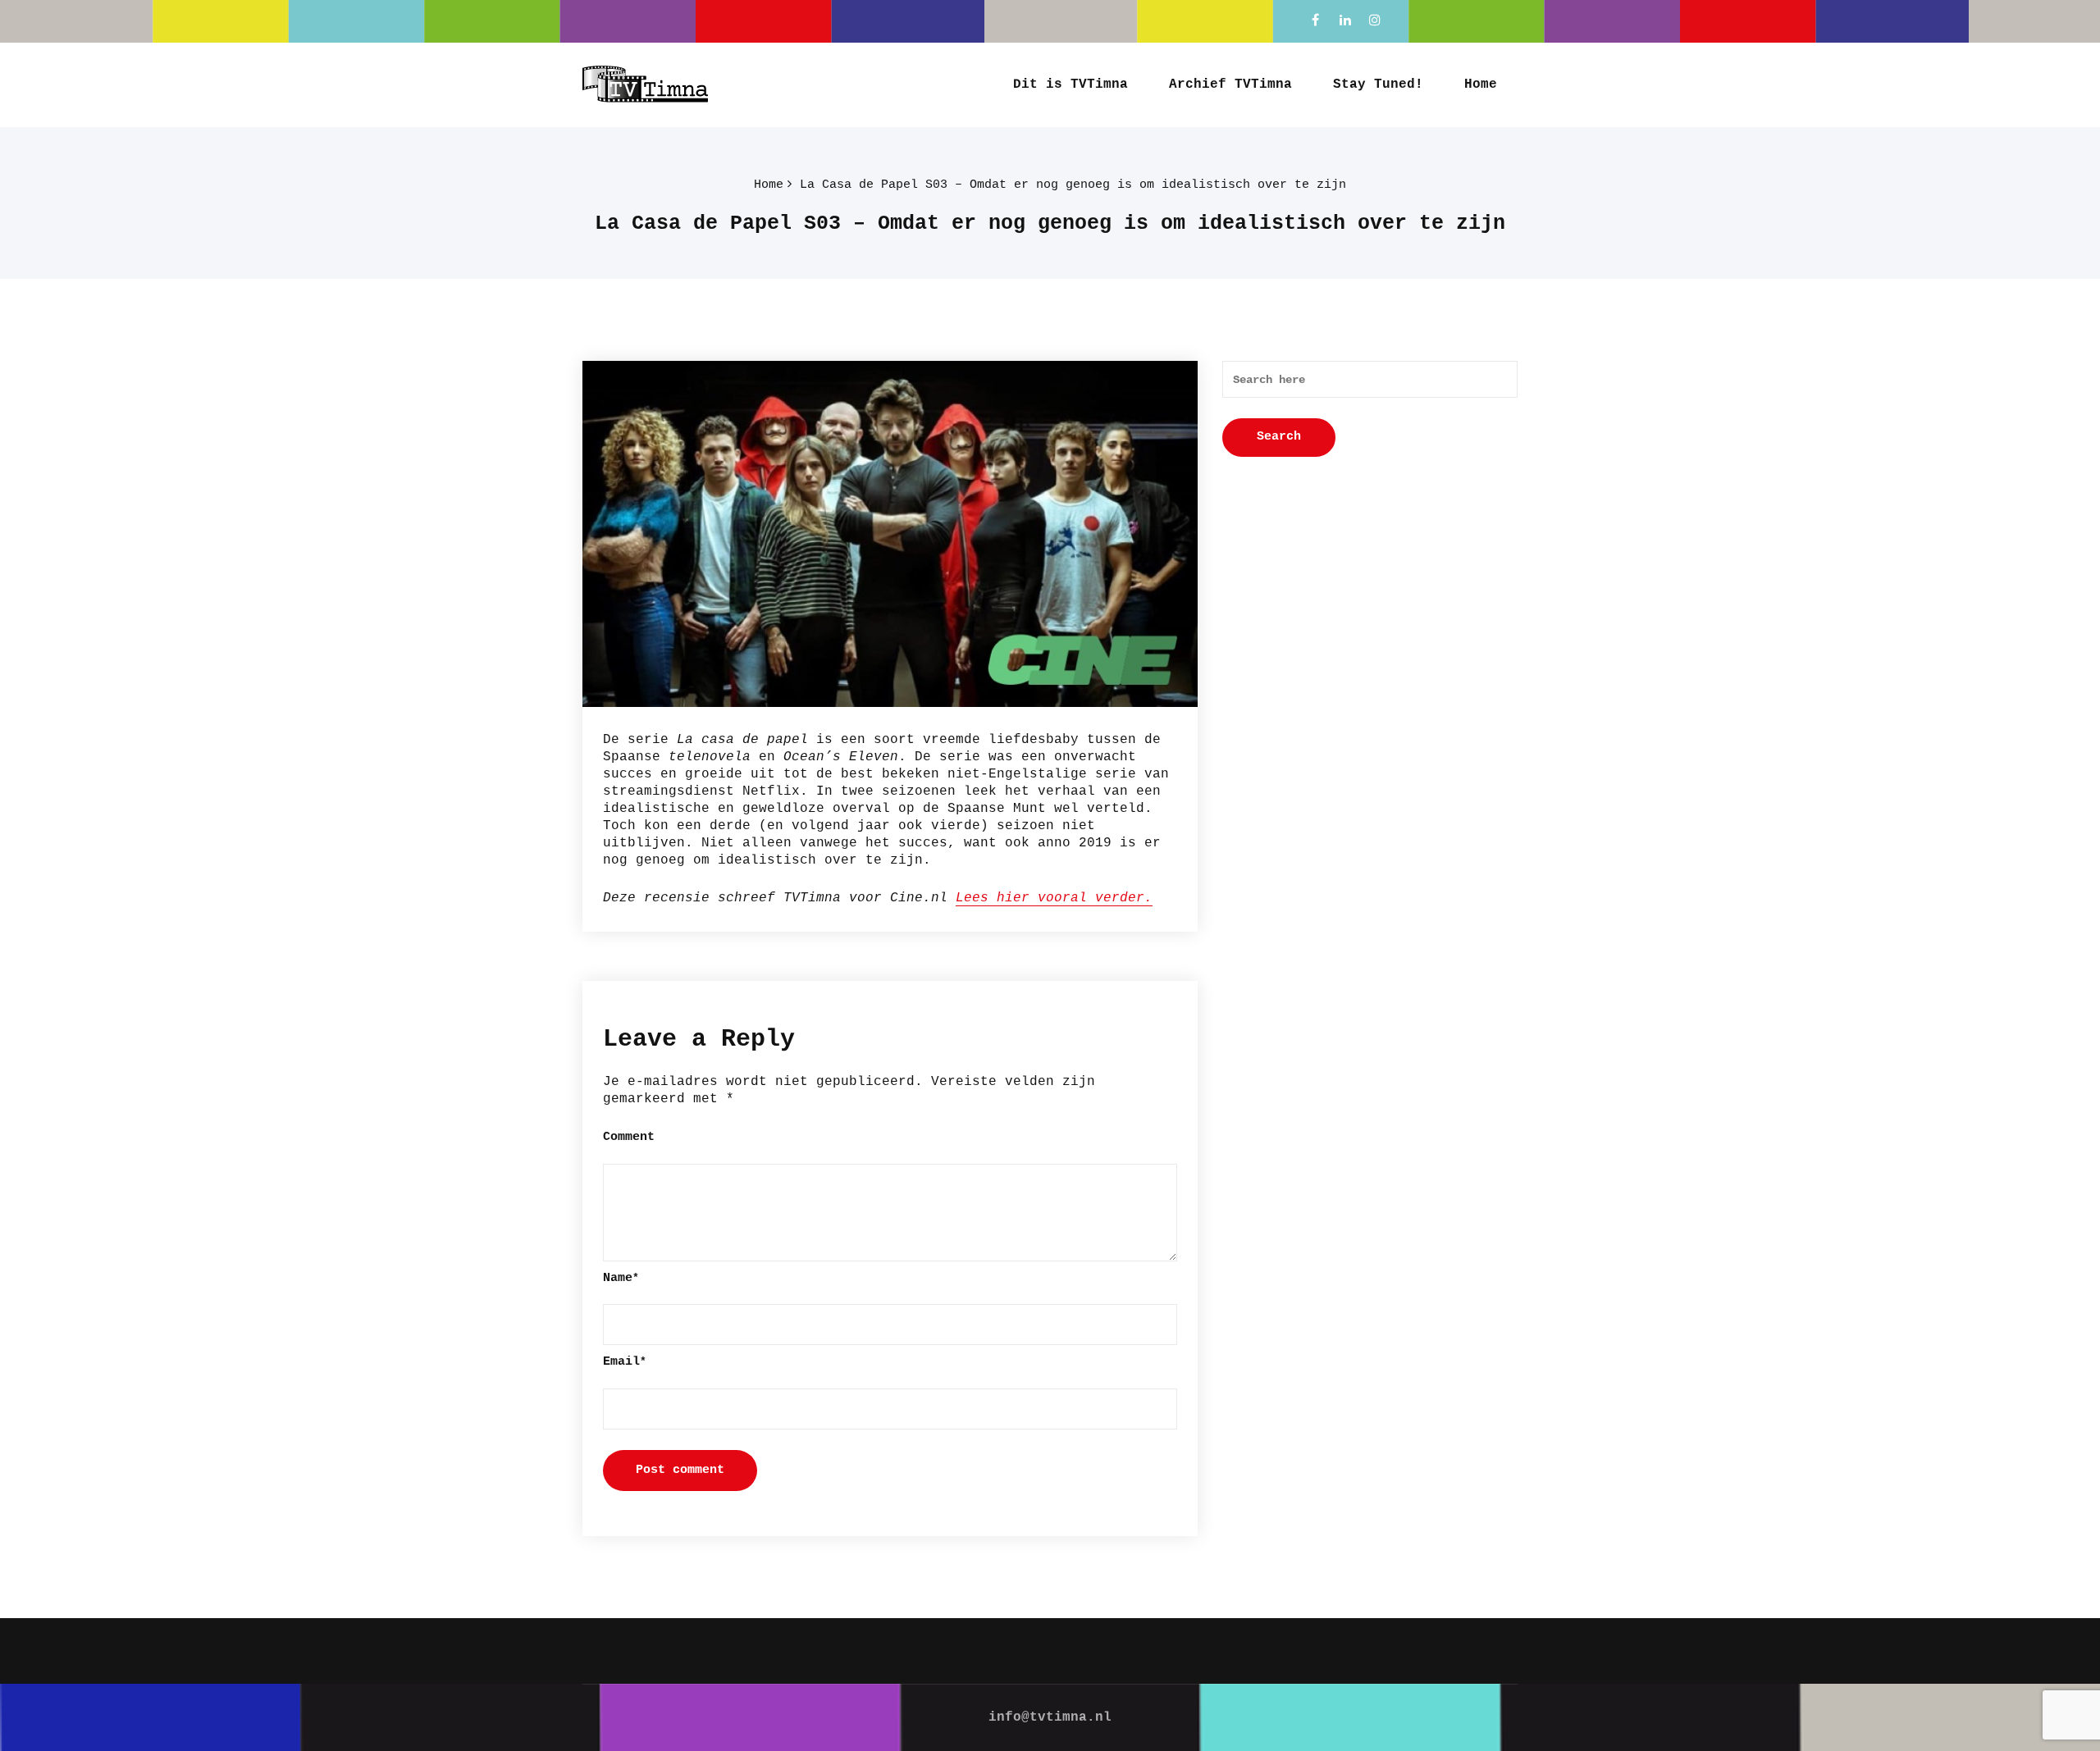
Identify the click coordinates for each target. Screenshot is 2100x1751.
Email (625, 1362)
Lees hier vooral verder (1050, 898)
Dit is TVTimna (1071, 84)
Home (1481, 84)
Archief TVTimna (1230, 84)
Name (621, 1278)
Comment (629, 1137)
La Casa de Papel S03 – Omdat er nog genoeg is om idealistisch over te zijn (1073, 185)
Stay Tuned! (1378, 84)
